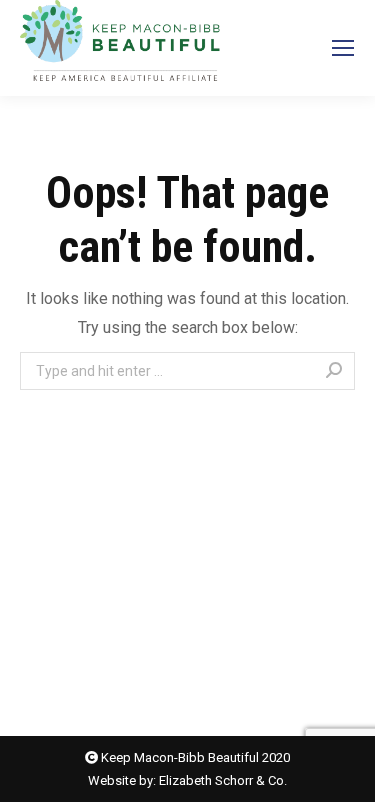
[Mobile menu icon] (343, 48)
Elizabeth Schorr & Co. (223, 780)
